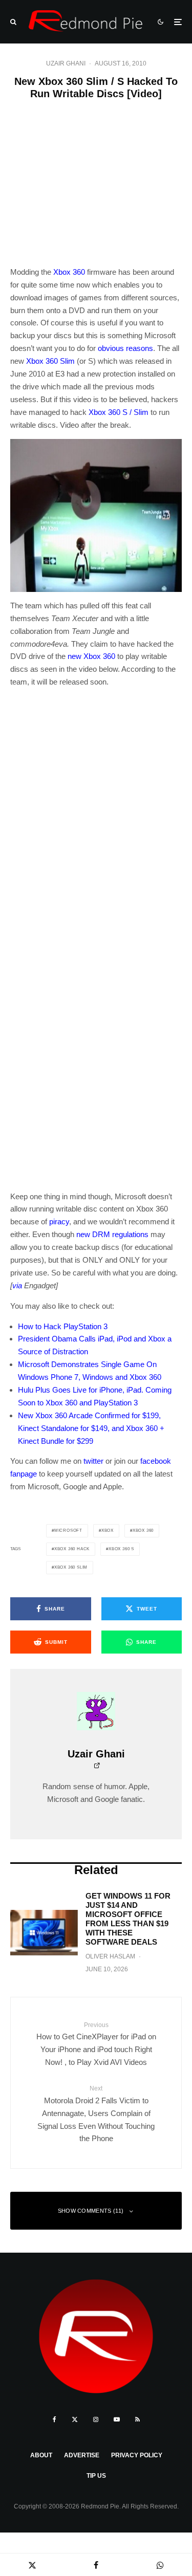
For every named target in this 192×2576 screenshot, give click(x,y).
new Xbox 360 (91, 656)
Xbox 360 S (121, 1549)
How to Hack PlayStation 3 (63, 1326)
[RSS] (137, 2419)
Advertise (82, 2455)
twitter (93, 1461)
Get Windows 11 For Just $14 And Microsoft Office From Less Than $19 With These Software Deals (128, 1919)
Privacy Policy (137, 2455)
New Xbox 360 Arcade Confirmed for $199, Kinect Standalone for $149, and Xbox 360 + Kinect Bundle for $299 (91, 1428)
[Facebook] (55, 2419)
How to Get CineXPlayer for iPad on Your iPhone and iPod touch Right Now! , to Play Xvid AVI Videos (96, 2044)
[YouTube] (117, 2419)
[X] (75, 2419)
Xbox (108, 1531)
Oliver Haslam (110, 1956)
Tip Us (96, 2476)
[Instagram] (96, 2419)
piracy (59, 1221)
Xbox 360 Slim (50, 361)
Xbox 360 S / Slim (119, 412)
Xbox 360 (69, 272)
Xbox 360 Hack (72, 1549)
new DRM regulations (112, 1234)
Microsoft (68, 1531)
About (41, 2455)
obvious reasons (125, 348)
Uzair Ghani (66, 63)
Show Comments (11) (91, 2211)
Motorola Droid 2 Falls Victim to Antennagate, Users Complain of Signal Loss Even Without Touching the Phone (96, 2114)
